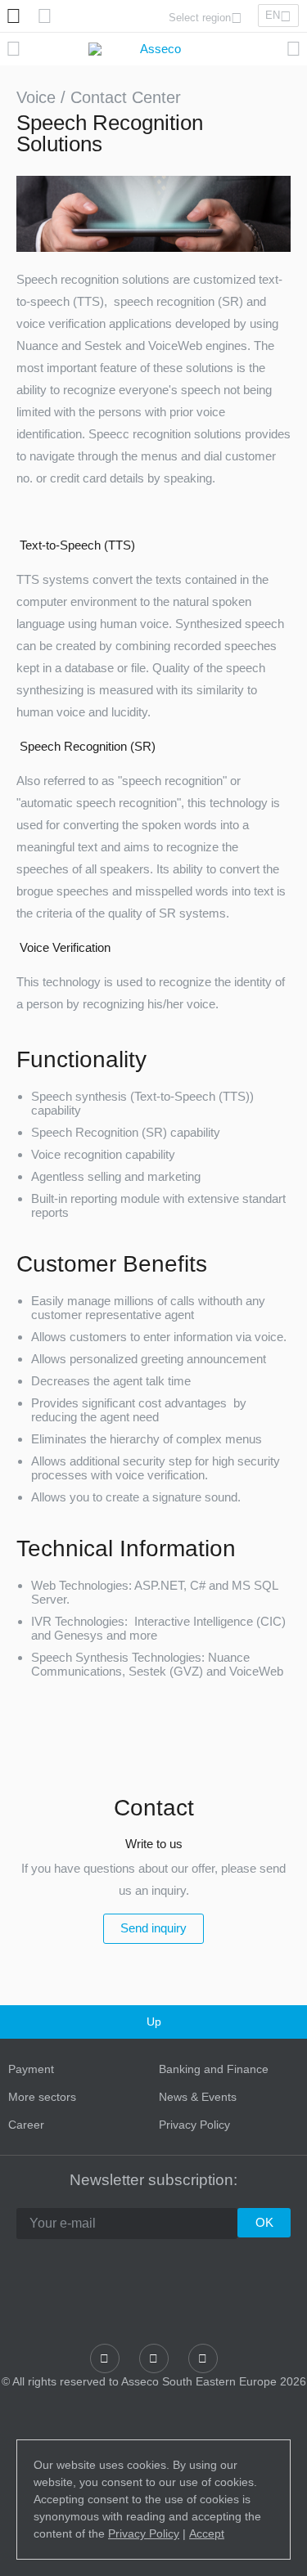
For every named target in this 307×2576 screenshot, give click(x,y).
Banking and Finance (214, 2069)
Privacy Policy (194, 2125)
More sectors (42, 2097)
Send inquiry (153, 1928)
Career (26, 2125)
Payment (31, 2069)
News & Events (198, 2097)
